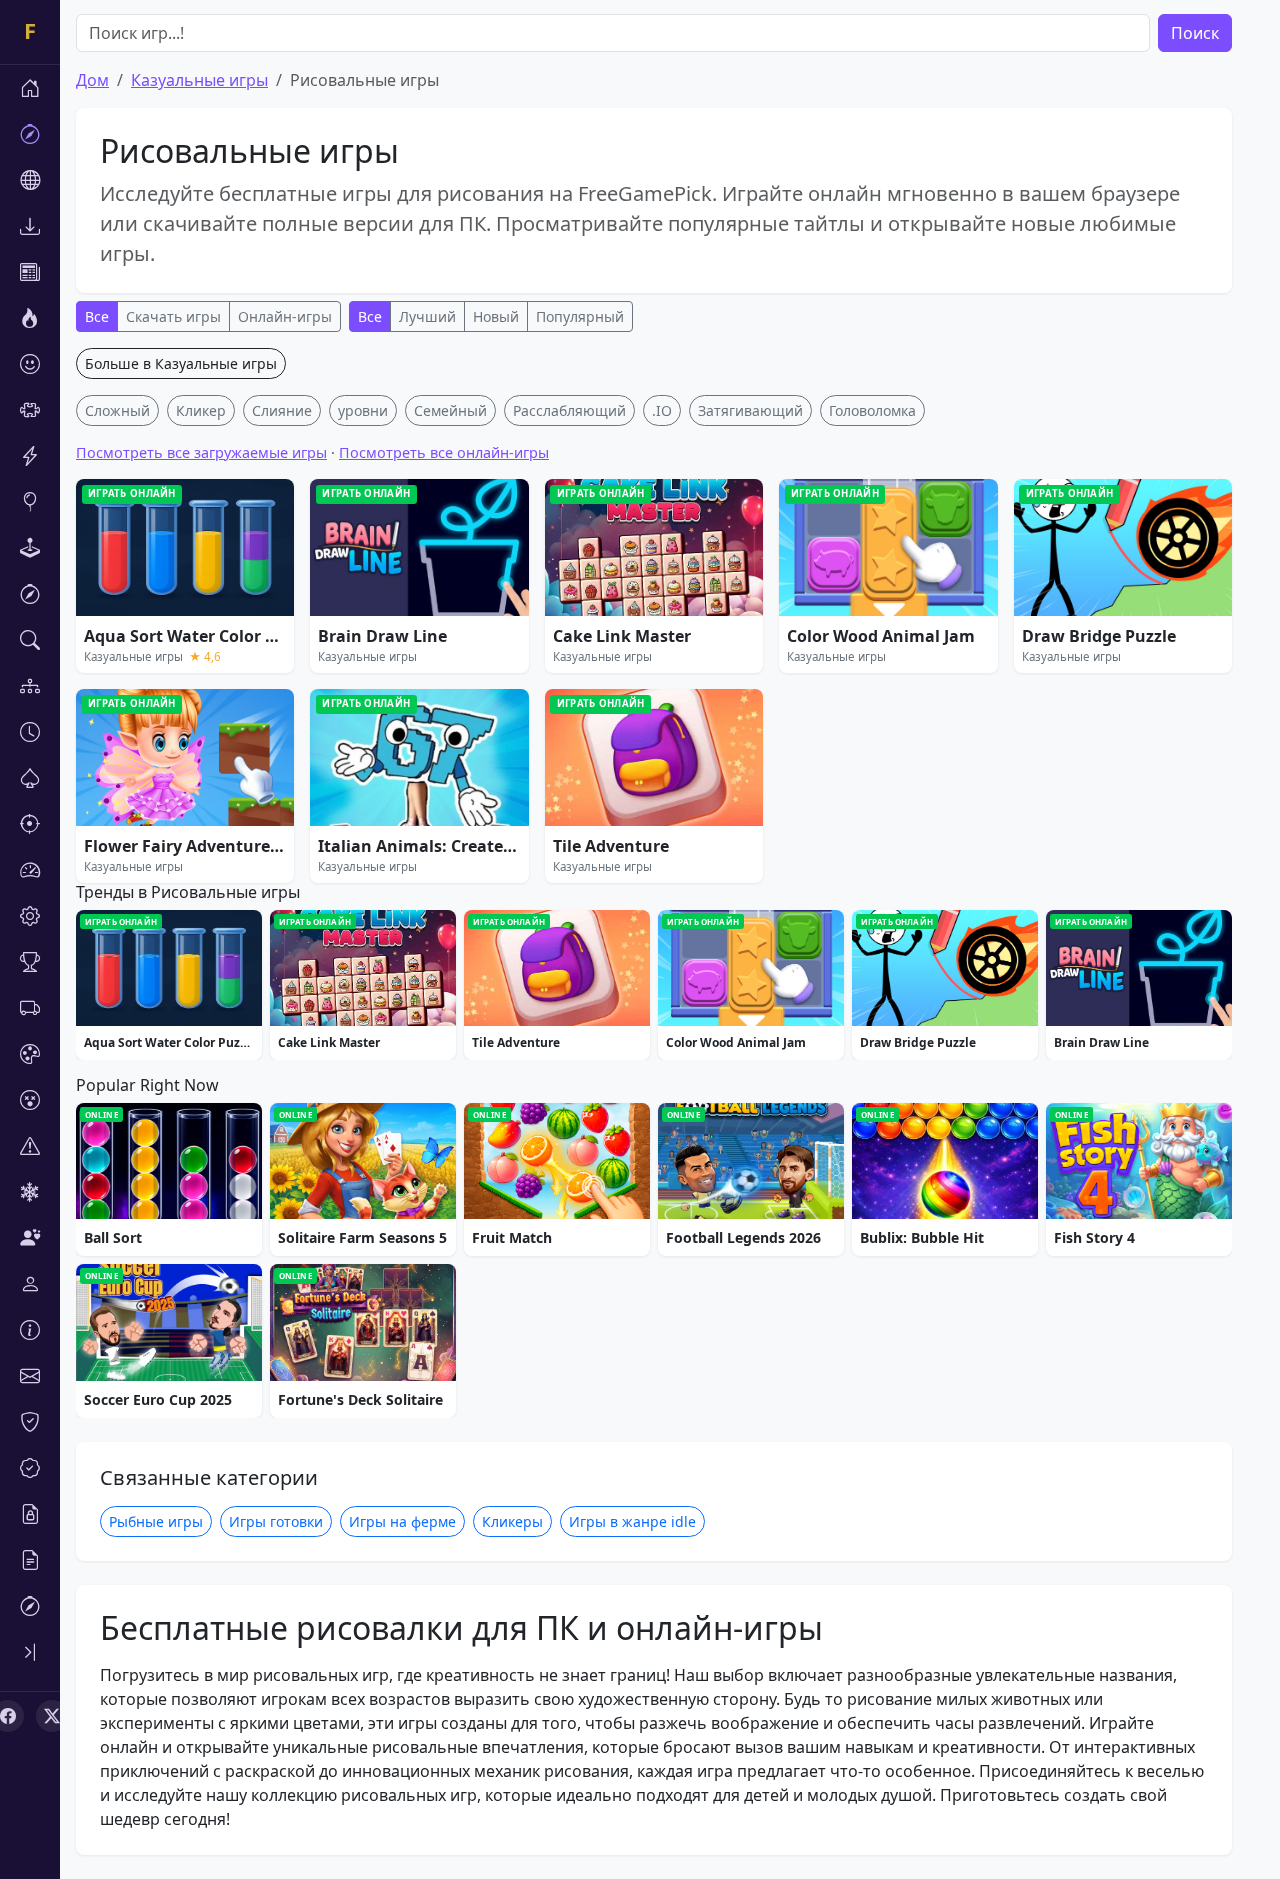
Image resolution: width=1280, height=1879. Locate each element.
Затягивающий (750, 410)
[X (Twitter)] (52, 1716)
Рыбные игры (156, 1521)
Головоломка (872, 410)
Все (97, 316)
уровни (363, 410)
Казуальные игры (199, 80)
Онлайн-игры (285, 316)
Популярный (580, 316)
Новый (496, 316)
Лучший (427, 316)
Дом (92, 80)
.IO (662, 410)
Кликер (201, 410)
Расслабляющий (569, 410)
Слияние (282, 410)
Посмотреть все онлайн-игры (444, 452)
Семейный (450, 410)
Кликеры (512, 1521)
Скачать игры (173, 316)
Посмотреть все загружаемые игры (201, 452)
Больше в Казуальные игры (181, 363)
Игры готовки (276, 1521)
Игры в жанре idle (632, 1521)
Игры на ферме (402, 1521)
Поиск (1195, 33)
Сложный (117, 410)
